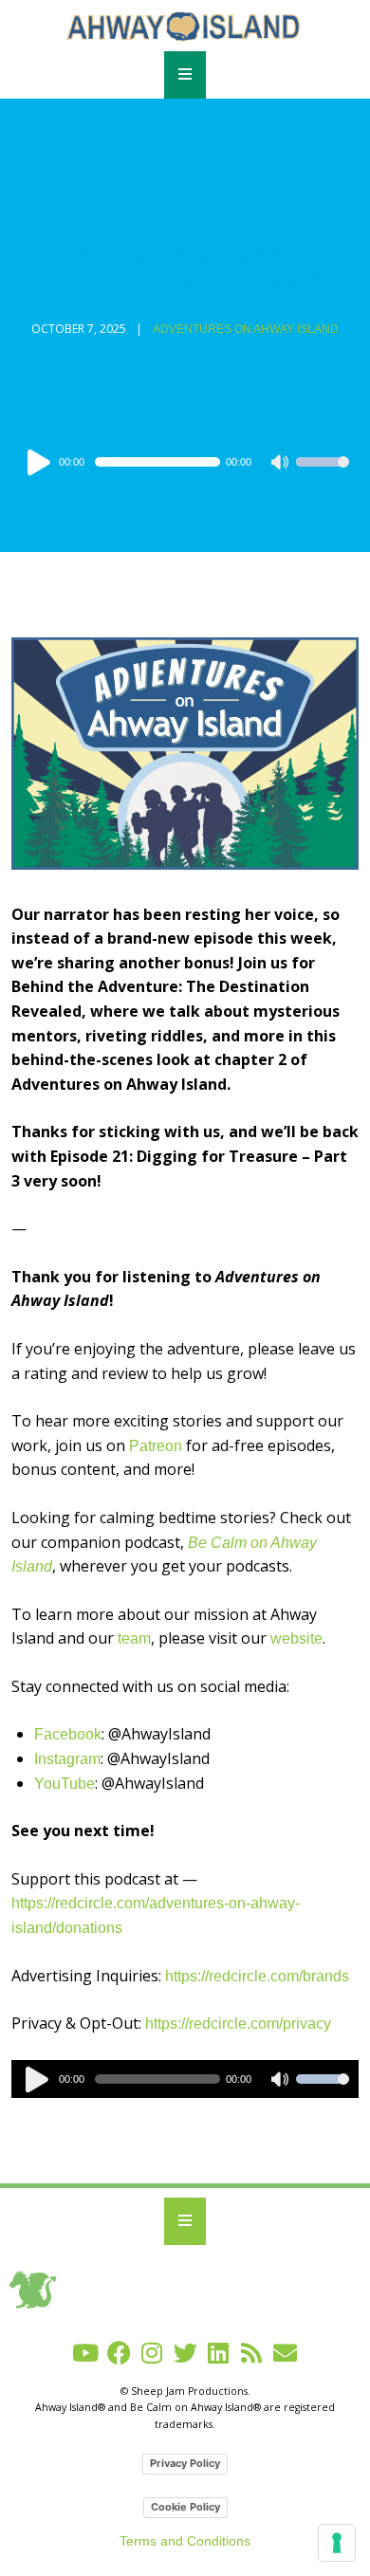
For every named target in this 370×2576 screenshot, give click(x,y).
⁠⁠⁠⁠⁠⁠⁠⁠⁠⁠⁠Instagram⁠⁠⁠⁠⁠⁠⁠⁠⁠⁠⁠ (67, 1759)
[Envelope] (285, 2353)
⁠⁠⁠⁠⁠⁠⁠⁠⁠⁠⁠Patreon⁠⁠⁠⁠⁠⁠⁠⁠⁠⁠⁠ (156, 1446)
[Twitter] (185, 2353)
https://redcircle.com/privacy (238, 2024)
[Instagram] (152, 2353)
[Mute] (281, 464)
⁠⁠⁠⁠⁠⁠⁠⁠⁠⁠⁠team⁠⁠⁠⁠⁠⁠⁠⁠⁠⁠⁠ (134, 1638)
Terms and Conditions (185, 2541)
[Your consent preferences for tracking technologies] (337, 2543)
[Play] (42, 462)
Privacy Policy (185, 2463)
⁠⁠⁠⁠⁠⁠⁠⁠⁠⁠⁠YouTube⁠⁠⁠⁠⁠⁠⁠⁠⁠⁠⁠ (65, 1784)
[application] (185, 462)
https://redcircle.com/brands (257, 1976)
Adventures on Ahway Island (246, 329)
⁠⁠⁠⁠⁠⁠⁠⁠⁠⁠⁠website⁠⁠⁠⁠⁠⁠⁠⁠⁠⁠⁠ (296, 1638)
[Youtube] (86, 2353)
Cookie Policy (185, 2507)
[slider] (323, 474)
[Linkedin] (219, 2353)
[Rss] (252, 2353)
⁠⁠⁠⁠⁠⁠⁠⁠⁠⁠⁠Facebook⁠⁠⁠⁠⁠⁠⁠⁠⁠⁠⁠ (68, 1734)
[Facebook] (119, 2353)
